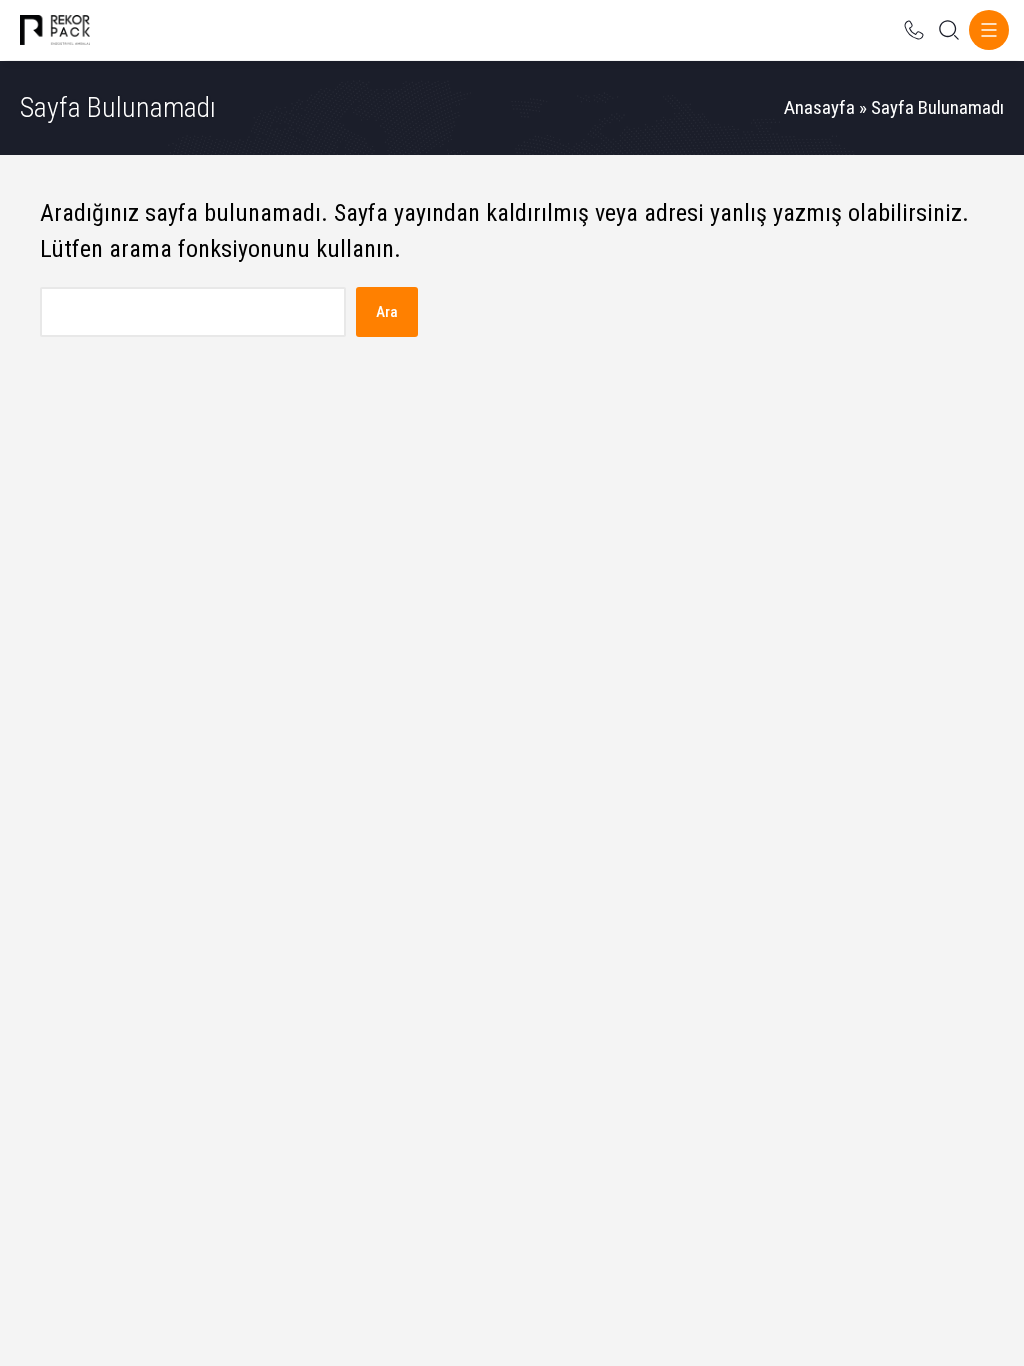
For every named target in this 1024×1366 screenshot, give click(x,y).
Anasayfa (819, 107)
